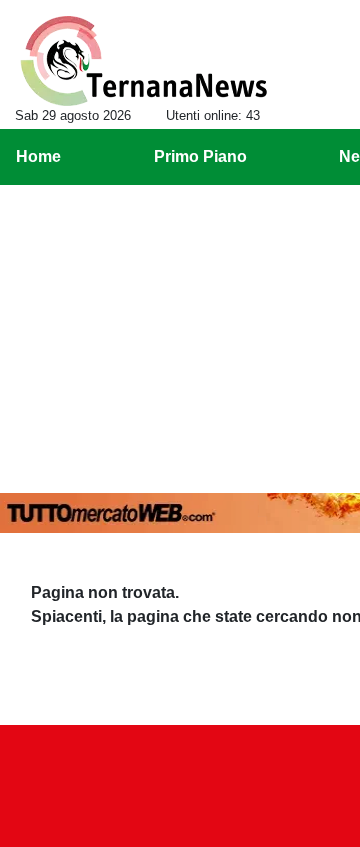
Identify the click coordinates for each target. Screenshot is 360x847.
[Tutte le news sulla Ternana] (143, 61)
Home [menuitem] (38, 156)
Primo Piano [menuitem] (200, 156)
